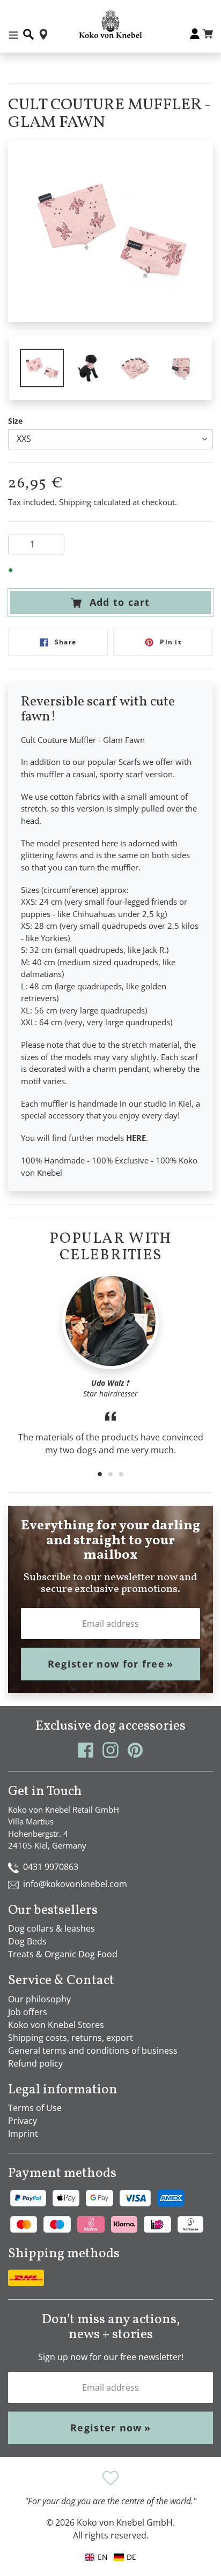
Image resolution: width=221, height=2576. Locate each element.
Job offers (28, 2012)
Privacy (23, 2121)
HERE (136, 1138)
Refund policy (35, 2063)
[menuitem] (125, 2557)
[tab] (100, 1474)
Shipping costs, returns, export (71, 2038)
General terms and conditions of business (93, 2051)
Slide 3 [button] (121, 1474)
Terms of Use (35, 2108)
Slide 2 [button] (110, 1474)
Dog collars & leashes (51, 1928)
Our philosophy (39, 1999)
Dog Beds (27, 1941)
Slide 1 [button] (100, 1474)
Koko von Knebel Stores (56, 2025)
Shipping (75, 502)
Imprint (23, 2134)
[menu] (110, 2557)
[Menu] (13, 34)
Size (15, 421)
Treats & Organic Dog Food (63, 1954)
